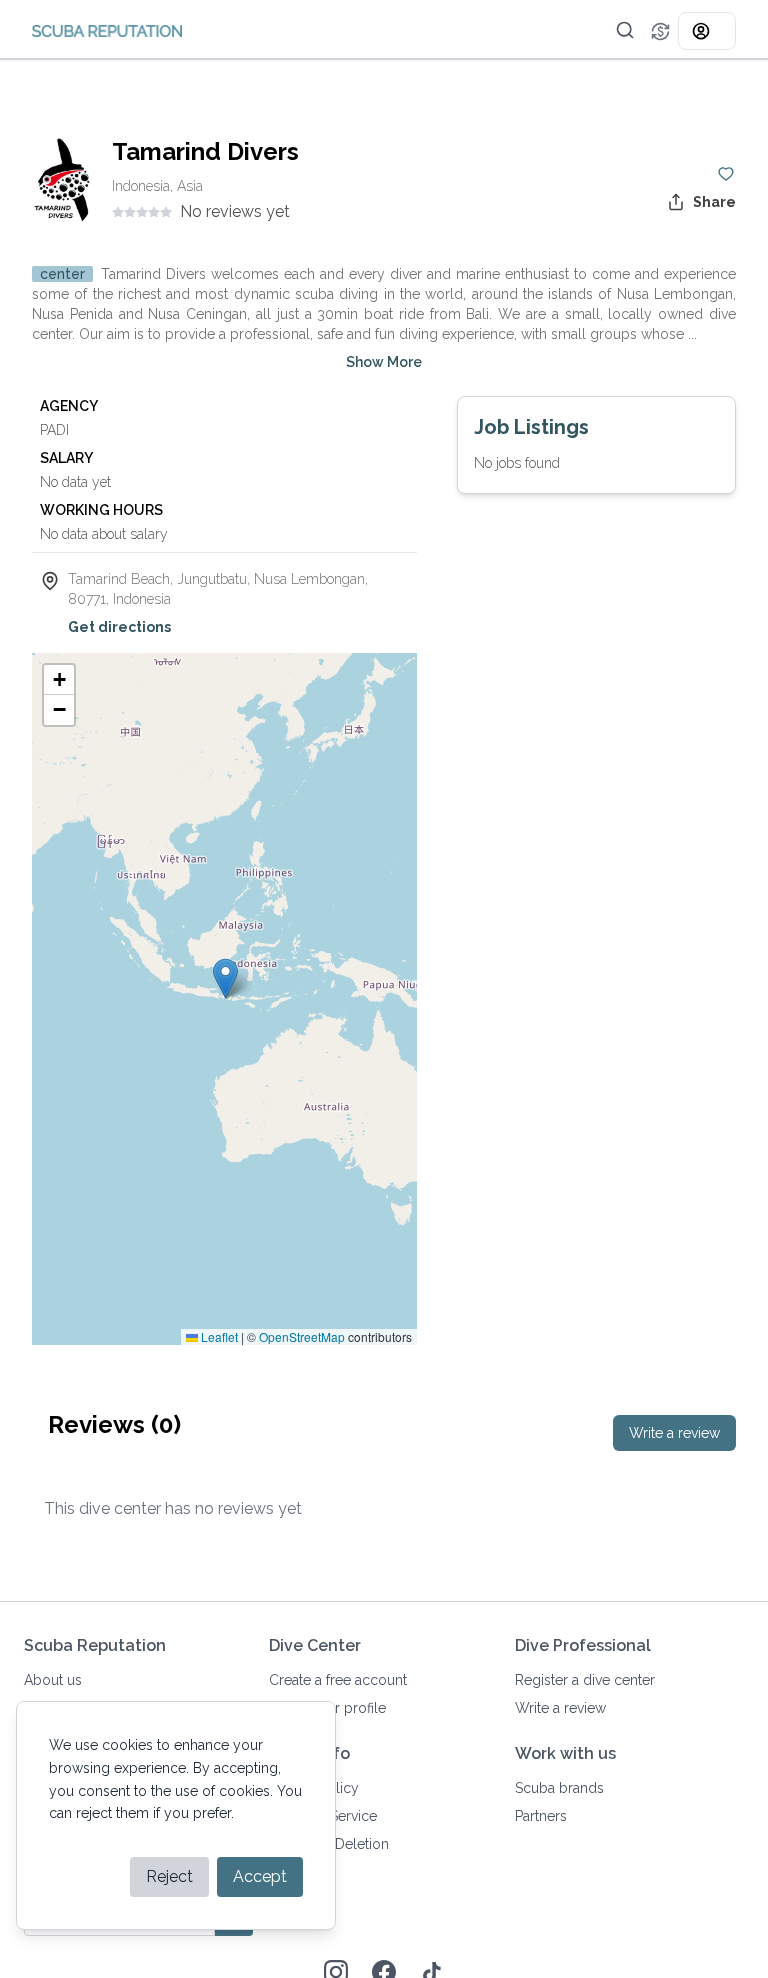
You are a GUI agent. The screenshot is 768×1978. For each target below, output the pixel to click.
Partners (541, 1816)
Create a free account (338, 1680)
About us (53, 1680)
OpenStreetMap (302, 1336)
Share (714, 202)
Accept (260, 1876)
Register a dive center (585, 1680)
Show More (384, 362)
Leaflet (218, 1336)
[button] (625, 30)
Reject (169, 1876)
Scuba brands (559, 1788)
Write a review (674, 1433)
